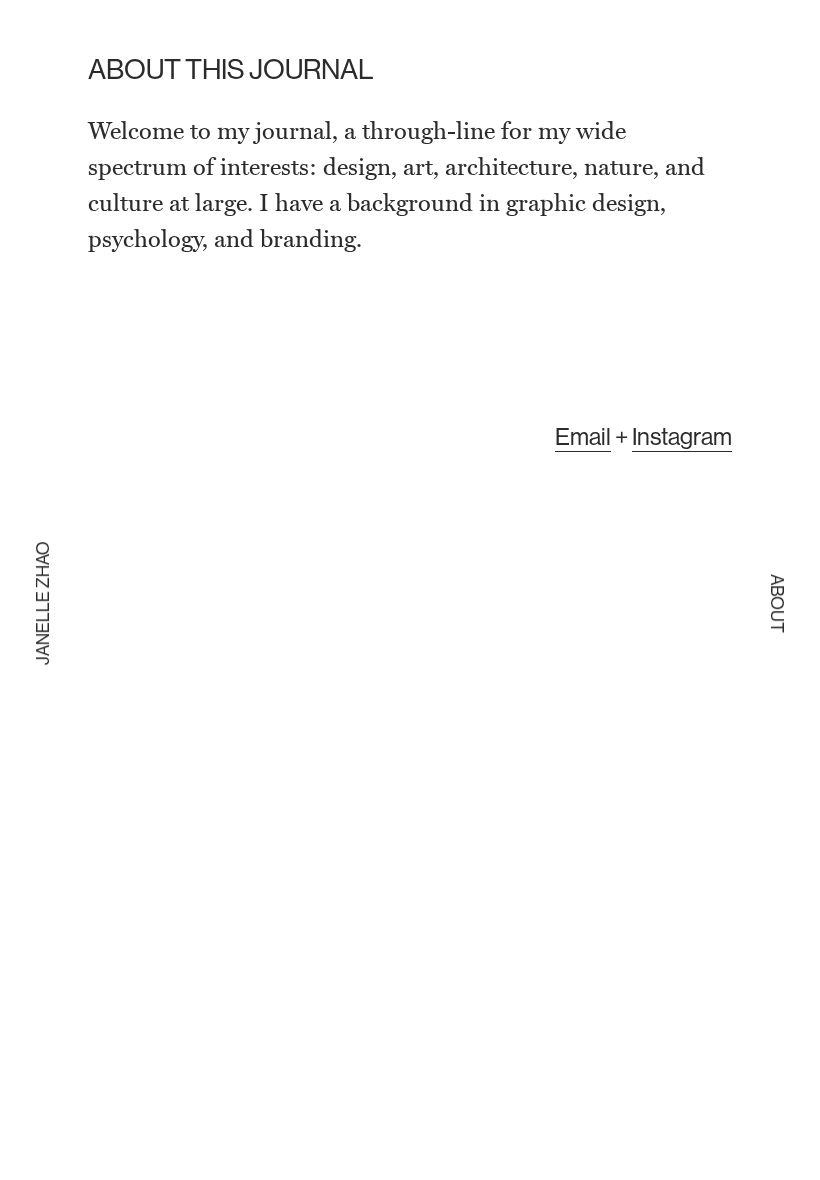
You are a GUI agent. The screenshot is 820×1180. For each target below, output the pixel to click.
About (777, 603)
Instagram (682, 436)
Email (583, 436)
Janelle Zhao (42, 603)
